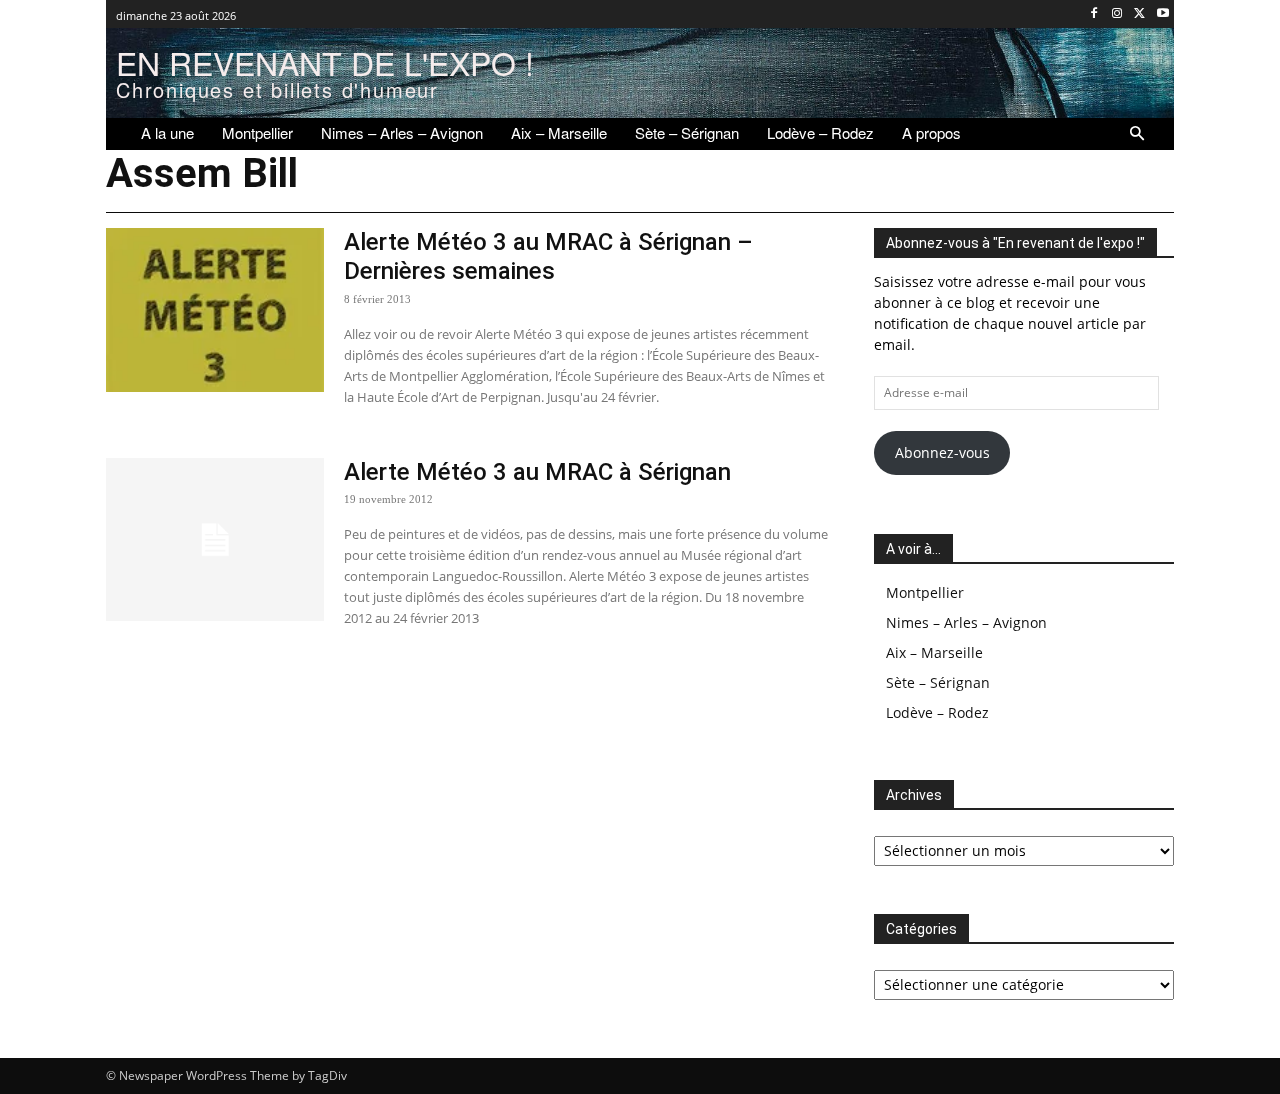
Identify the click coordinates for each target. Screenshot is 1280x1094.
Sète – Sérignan (938, 682)
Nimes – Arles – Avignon (966, 622)
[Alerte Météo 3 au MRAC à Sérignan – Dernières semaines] (215, 310)
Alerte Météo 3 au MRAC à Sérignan (537, 472)
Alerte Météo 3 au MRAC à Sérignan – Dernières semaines (548, 256)
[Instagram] (1117, 14)
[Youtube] (1162, 14)
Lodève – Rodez (937, 712)
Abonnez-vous (942, 452)
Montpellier (925, 592)
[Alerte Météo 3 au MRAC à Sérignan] (215, 540)
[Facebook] (1094, 14)
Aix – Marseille (934, 652)
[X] (1139, 14)
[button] (1137, 134)
